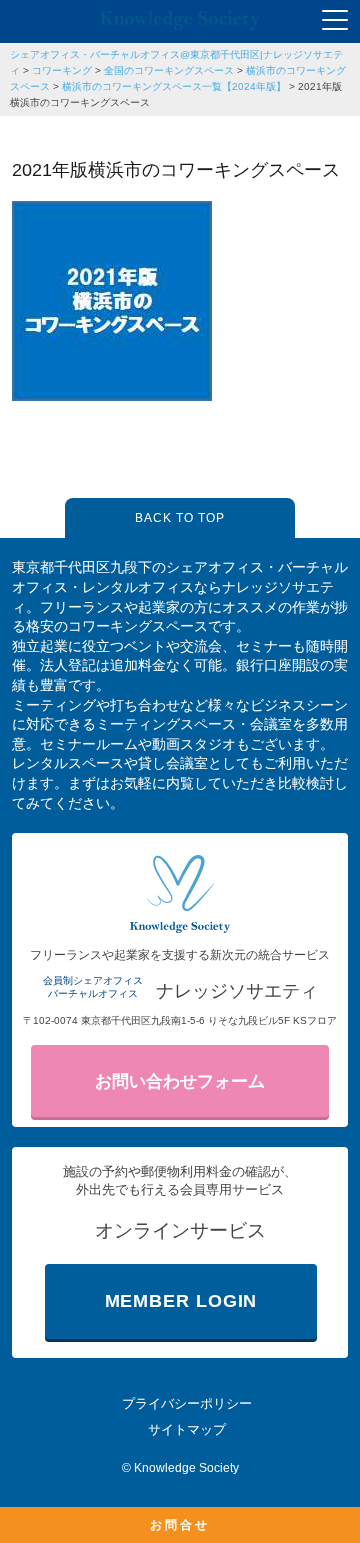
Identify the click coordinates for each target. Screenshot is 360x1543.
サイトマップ (187, 1429)
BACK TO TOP (180, 518)
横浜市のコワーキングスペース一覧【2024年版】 (174, 86)
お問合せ (180, 1525)
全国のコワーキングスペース (169, 70)
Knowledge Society (186, 1468)
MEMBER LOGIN (181, 1301)
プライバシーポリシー (187, 1403)
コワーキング (62, 70)
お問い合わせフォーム (180, 1081)
